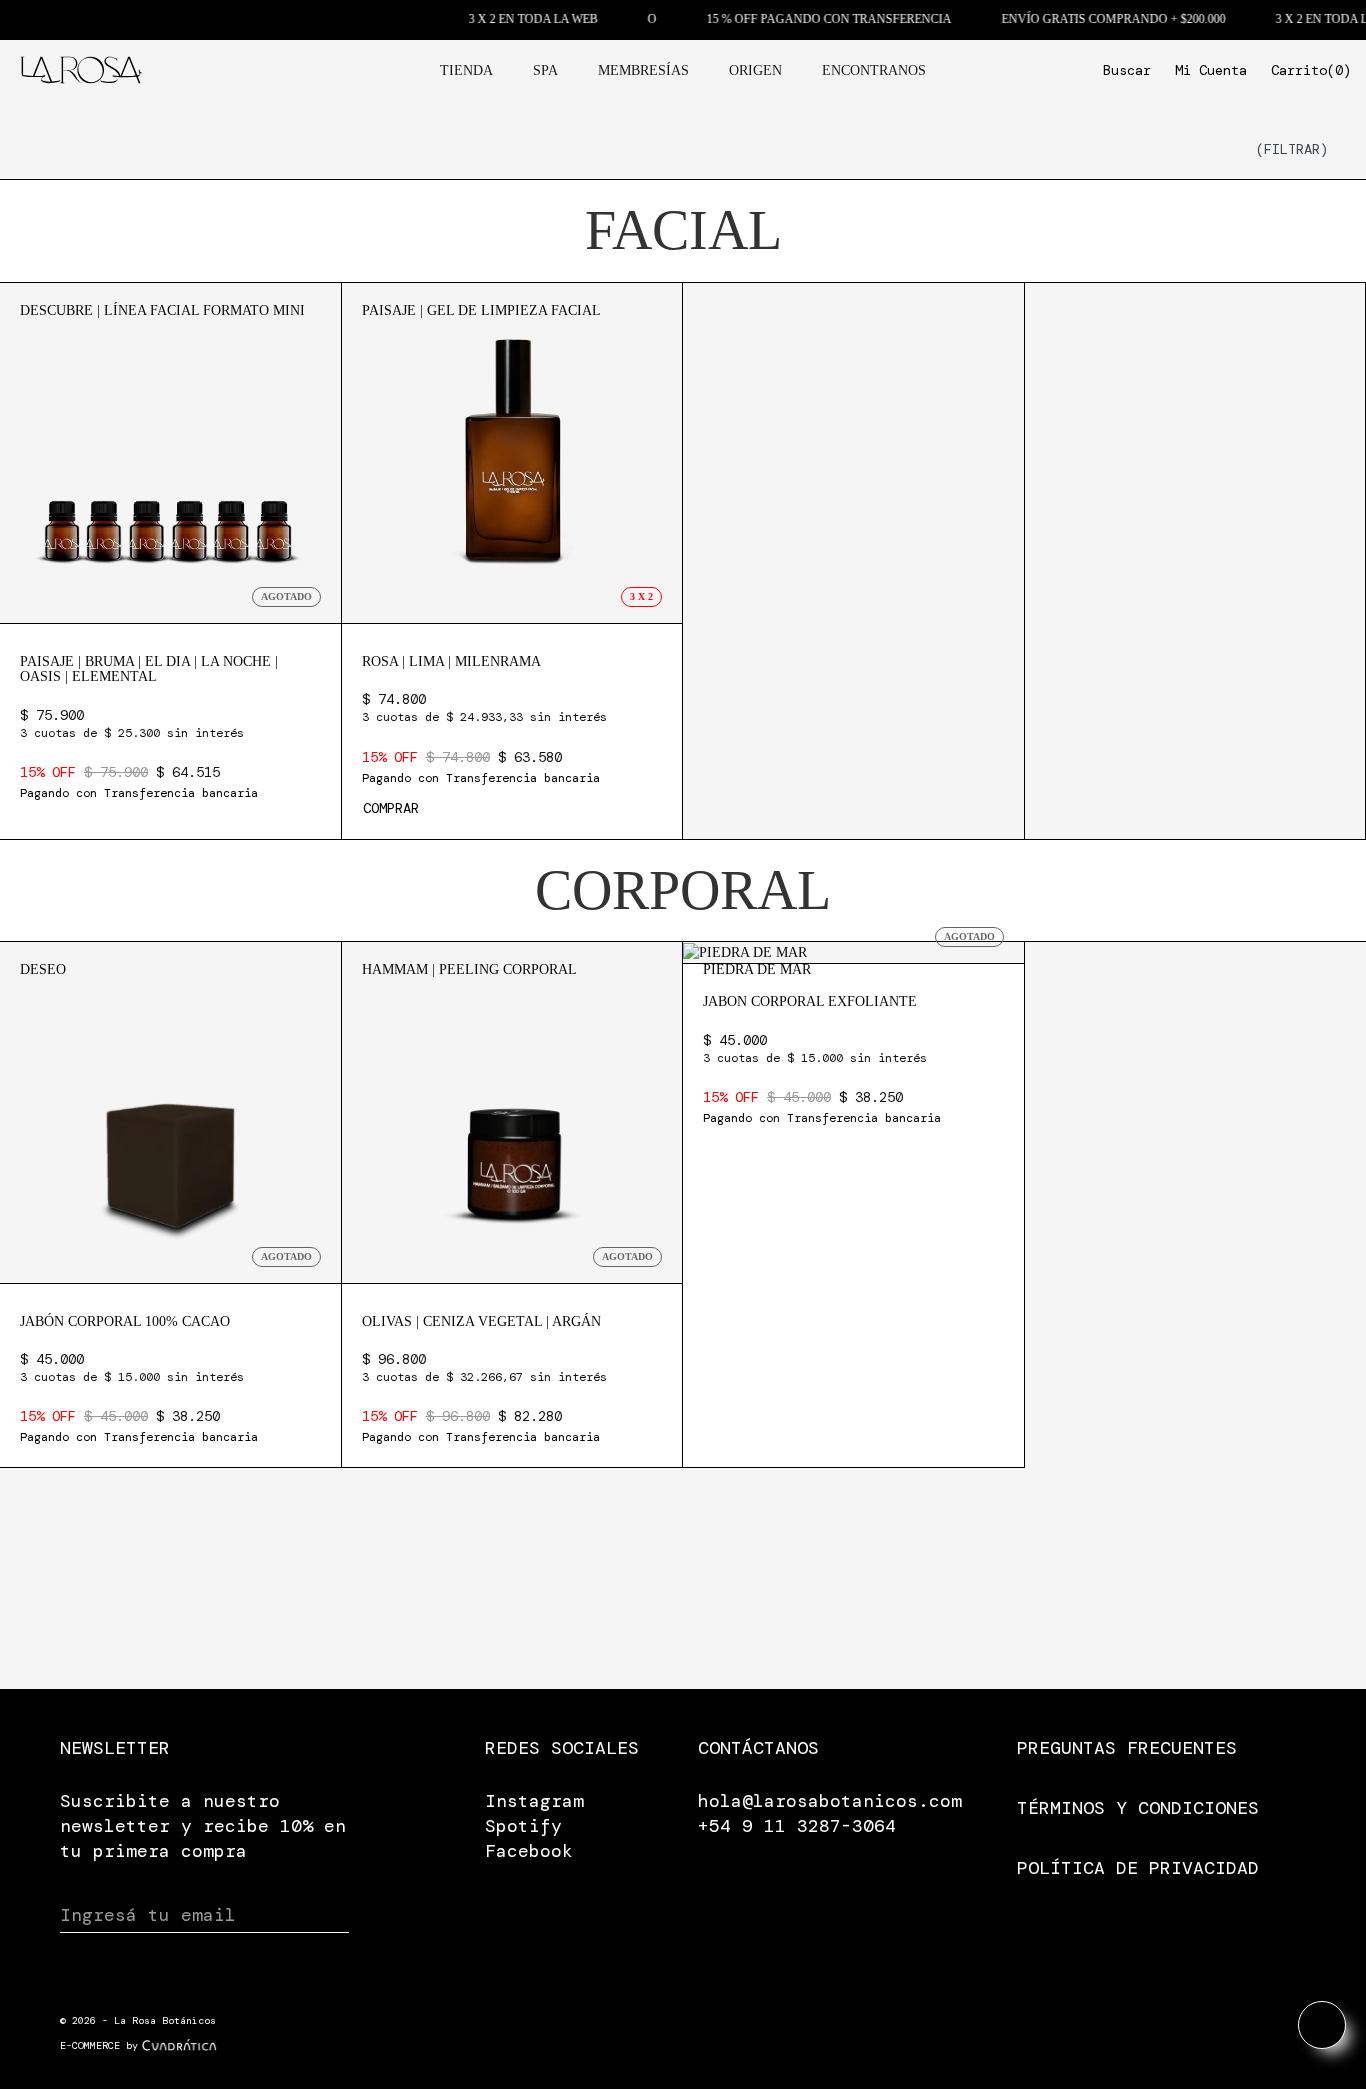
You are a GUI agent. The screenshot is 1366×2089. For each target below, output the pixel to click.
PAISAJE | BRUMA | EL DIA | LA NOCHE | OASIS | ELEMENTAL (149, 669)
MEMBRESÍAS (643, 70)
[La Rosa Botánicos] (81, 68)
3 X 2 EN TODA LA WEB (496, 19)
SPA (545, 70)
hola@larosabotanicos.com (830, 1801)
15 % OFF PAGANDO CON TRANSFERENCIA (792, 19)
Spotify (523, 1826)
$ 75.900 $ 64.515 (139, 753)
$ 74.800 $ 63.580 (484, 737)
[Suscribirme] (331, 1916)
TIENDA (466, 70)
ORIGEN (755, 70)
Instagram (534, 1801)
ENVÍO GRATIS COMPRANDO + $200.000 (1077, 19)
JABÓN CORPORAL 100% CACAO (125, 1321)
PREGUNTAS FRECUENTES (1127, 1748)
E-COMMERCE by (99, 2045)
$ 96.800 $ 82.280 (484, 1397)
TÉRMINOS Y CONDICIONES (1138, 1808)
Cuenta (1211, 70)
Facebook (529, 1851)
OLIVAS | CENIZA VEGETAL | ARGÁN (481, 1321)
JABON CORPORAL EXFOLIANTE (810, 1001)
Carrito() (1311, 70)
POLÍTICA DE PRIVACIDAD (1138, 1868)
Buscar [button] (1127, 70)
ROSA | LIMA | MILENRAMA (451, 661)
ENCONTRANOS (874, 70)
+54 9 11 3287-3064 (797, 1826)
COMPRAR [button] (391, 808)
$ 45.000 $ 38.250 (139, 1397)
